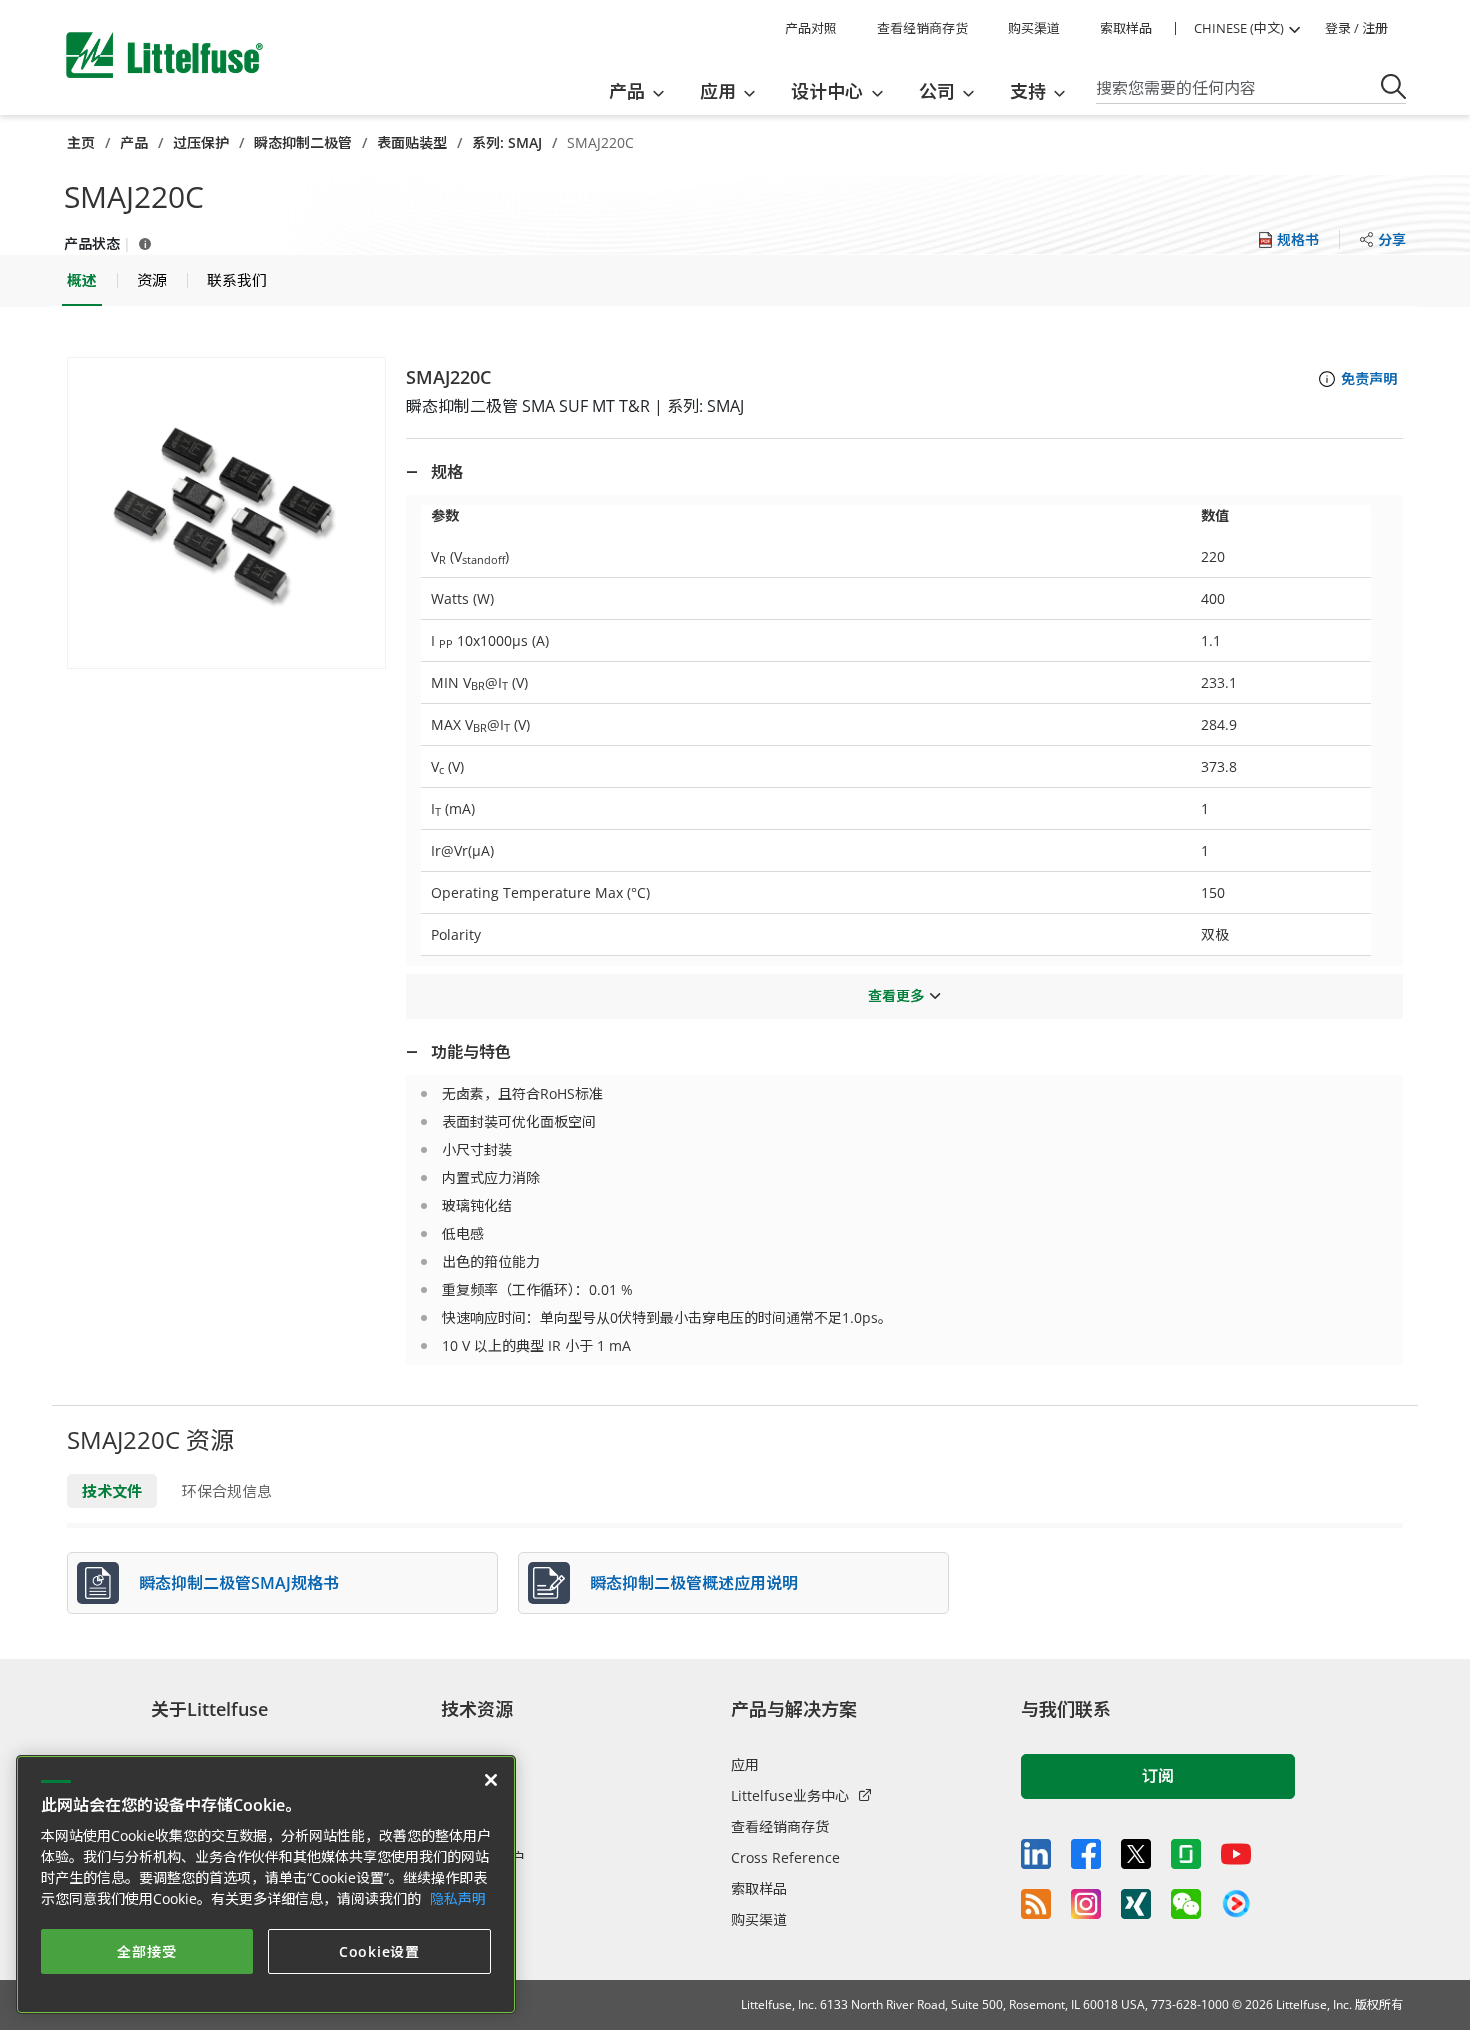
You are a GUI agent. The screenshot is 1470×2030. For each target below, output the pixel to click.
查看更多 (896, 995)
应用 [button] (718, 91)
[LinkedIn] (1036, 1854)
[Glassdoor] (1186, 1854)
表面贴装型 (412, 142)
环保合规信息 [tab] (227, 1491)
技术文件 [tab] (112, 1491)
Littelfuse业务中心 (790, 1795)
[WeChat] (1186, 1904)
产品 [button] (627, 91)
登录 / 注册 (1356, 28)
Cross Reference (785, 1857)
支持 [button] (1028, 91)
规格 (447, 472)
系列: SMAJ (507, 142)
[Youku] (1236, 1904)
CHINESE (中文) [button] (1239, 28)
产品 (134, 142)
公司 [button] (937, 91)
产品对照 (811, 28)
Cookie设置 (379, 1951)
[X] (1136, 1854)
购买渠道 (1034, 28)
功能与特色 (471, 1052)
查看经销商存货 (922, 28)
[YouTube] (1236, 1854)
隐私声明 (458, 1898)
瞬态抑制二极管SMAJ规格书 (239, 1583)
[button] (226, 513)
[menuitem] (643, 91)
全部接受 (146, 1951)
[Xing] (1136, 1904)
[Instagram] (1086, 1904)
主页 (81, 142)
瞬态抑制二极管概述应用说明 (694, 1583)
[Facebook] (1086, 1854)
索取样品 (1126, 28)
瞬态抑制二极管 (303, 142)
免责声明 (1369, 378)
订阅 (1158, 1776)
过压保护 (201, 142)
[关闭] (491, 1780)
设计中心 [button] (827, 91)
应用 (745, 1764)
